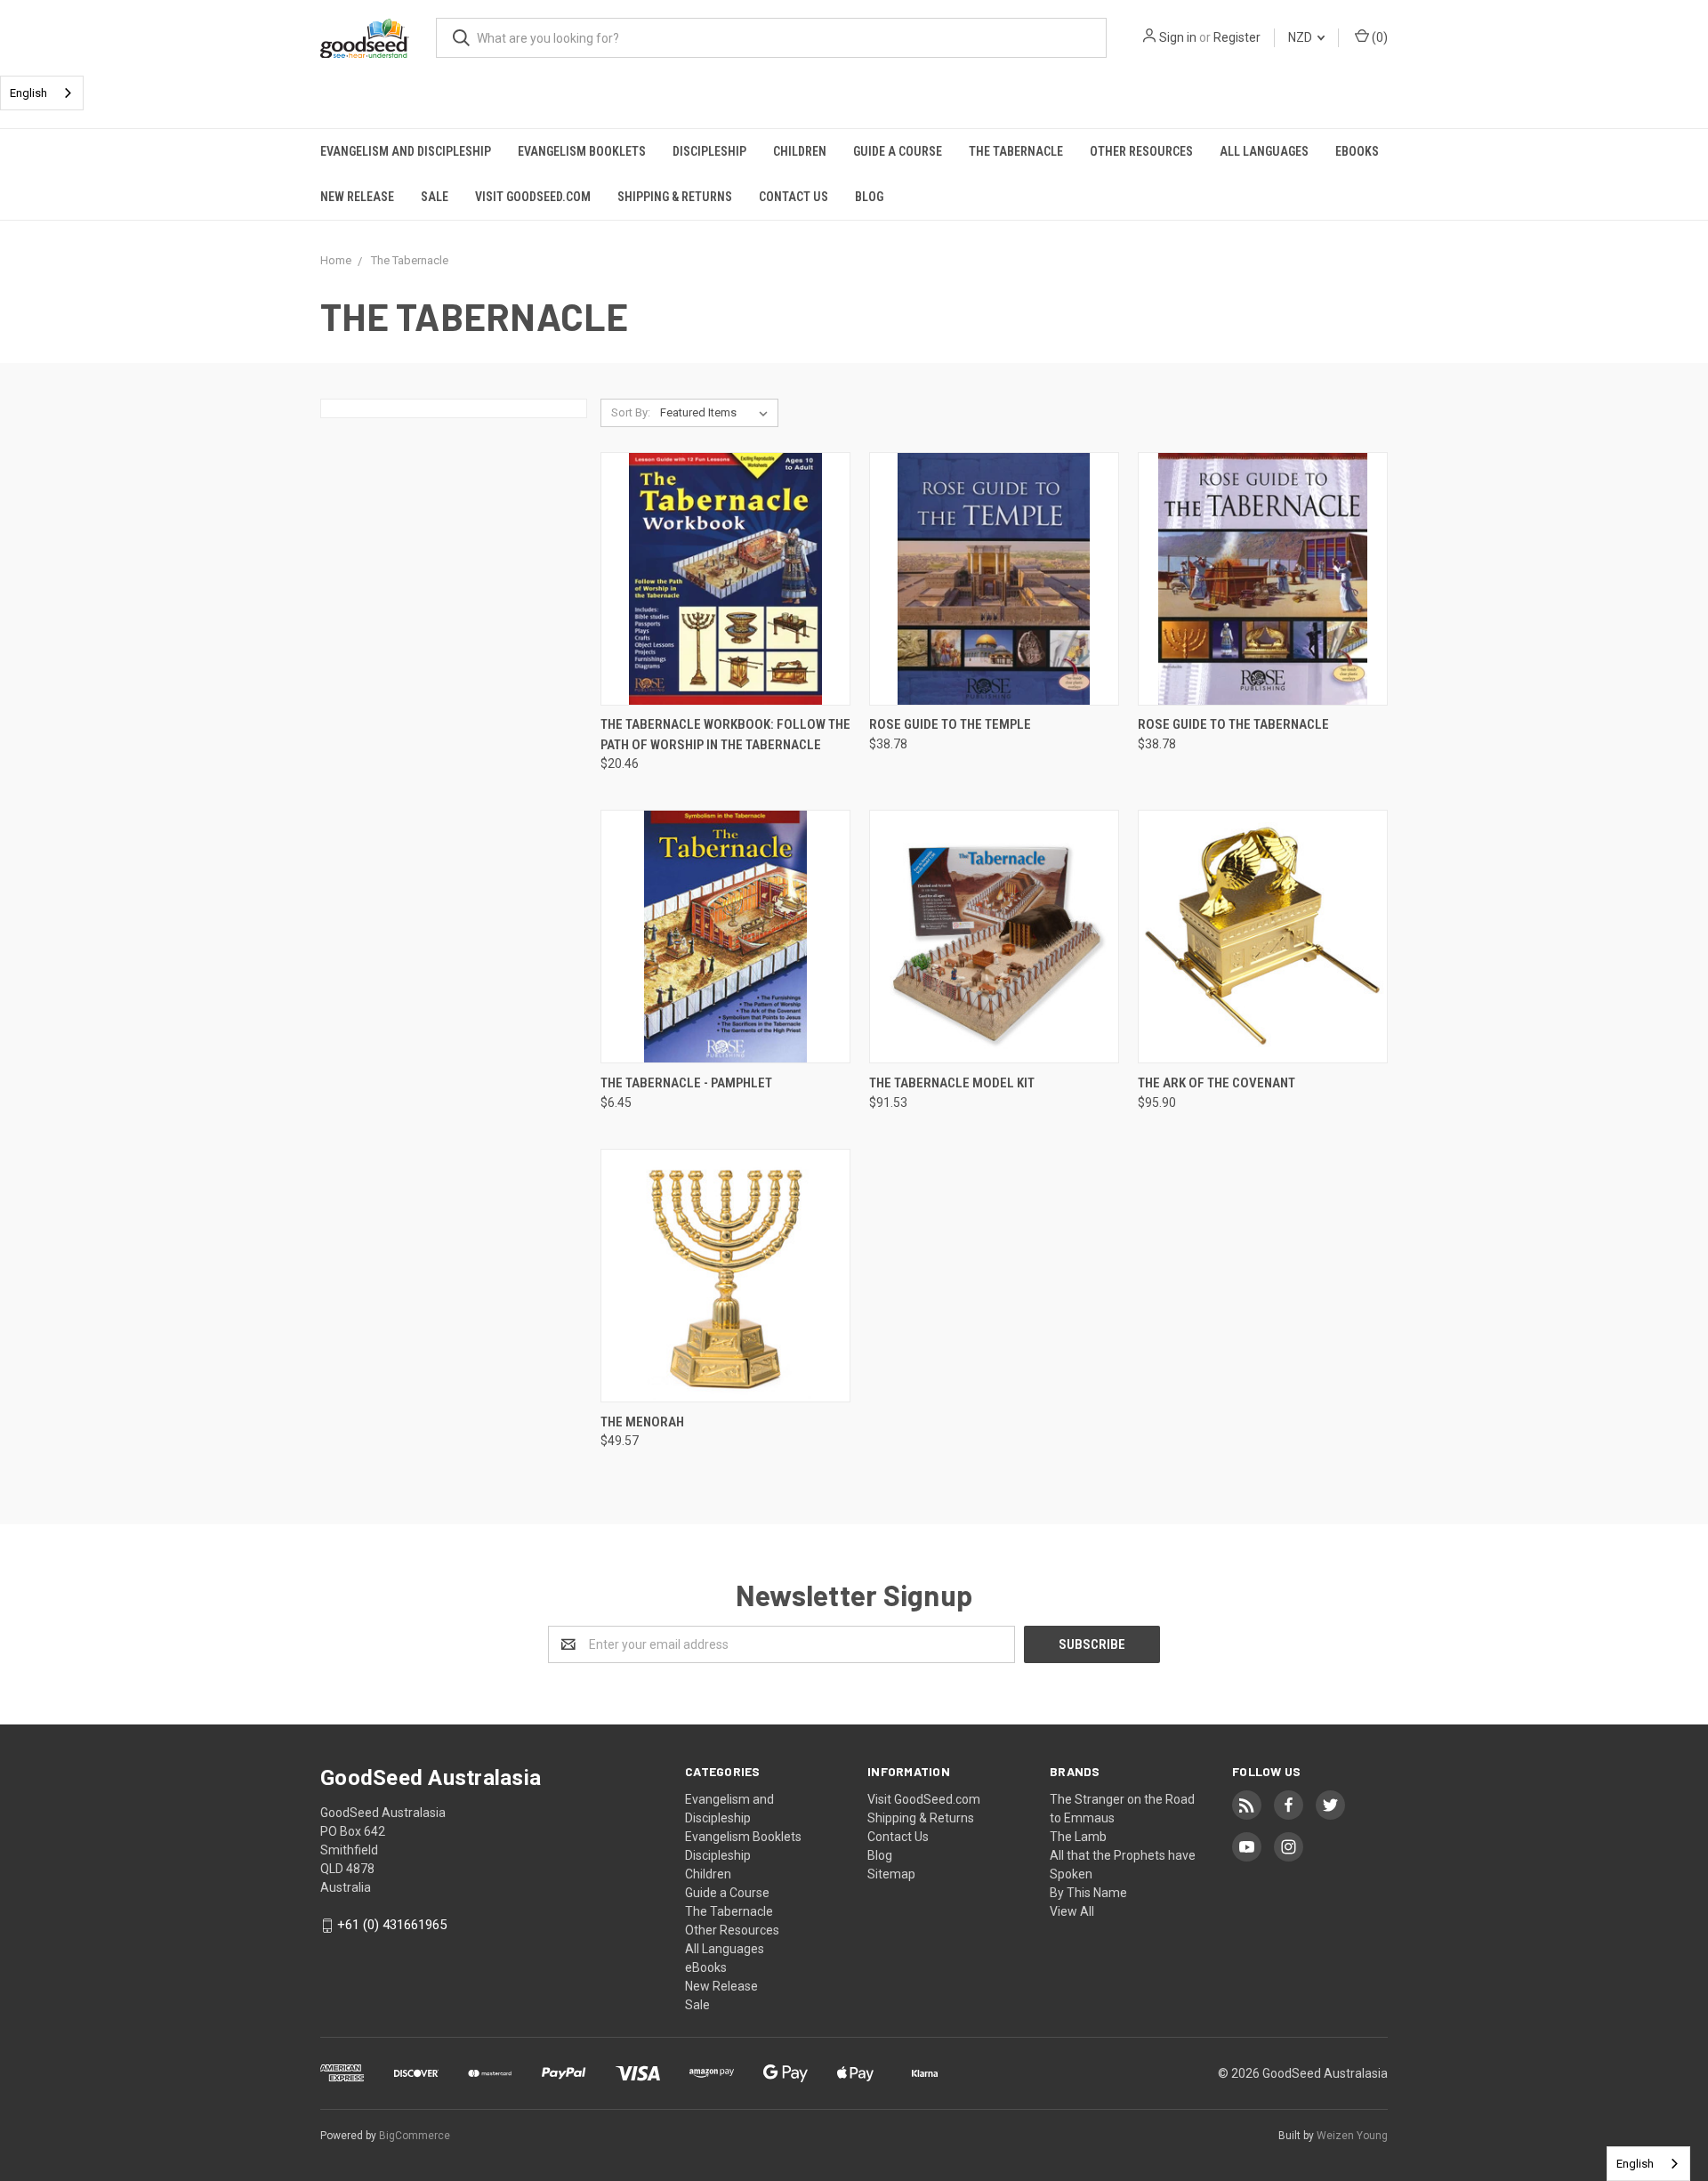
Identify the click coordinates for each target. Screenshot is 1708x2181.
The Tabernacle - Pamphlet (686, 1083)
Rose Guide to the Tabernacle (1233, 724)
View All (1072, 1911)
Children (800, 151)
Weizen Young (1352, 2136)
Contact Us (794, 197)
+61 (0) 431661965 (392, 1925)
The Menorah (642, 1422)
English (28, 93)
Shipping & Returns (675, 197)
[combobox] (42, 93)
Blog (869, 197)
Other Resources (1141, 151)
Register (1237, 37)
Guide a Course (898, 151)
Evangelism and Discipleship (406, 151)
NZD (1301, 37)
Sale (435, 197)
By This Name (1088, 1893)
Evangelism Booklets (582, 151)
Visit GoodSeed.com (533, 197)
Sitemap (891, 1874)
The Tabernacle (1016, 151)
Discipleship (709, 151)
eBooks (1357, 151)
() (1378, 37)
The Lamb (1078, 1837)
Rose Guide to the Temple (950, 724)
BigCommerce (415, 2136)
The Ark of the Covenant (1217, 1083)
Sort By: (631, 412)
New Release (357, 197)
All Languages (1264, 151)
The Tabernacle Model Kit (952, 1083)
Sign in (1178, 37)
